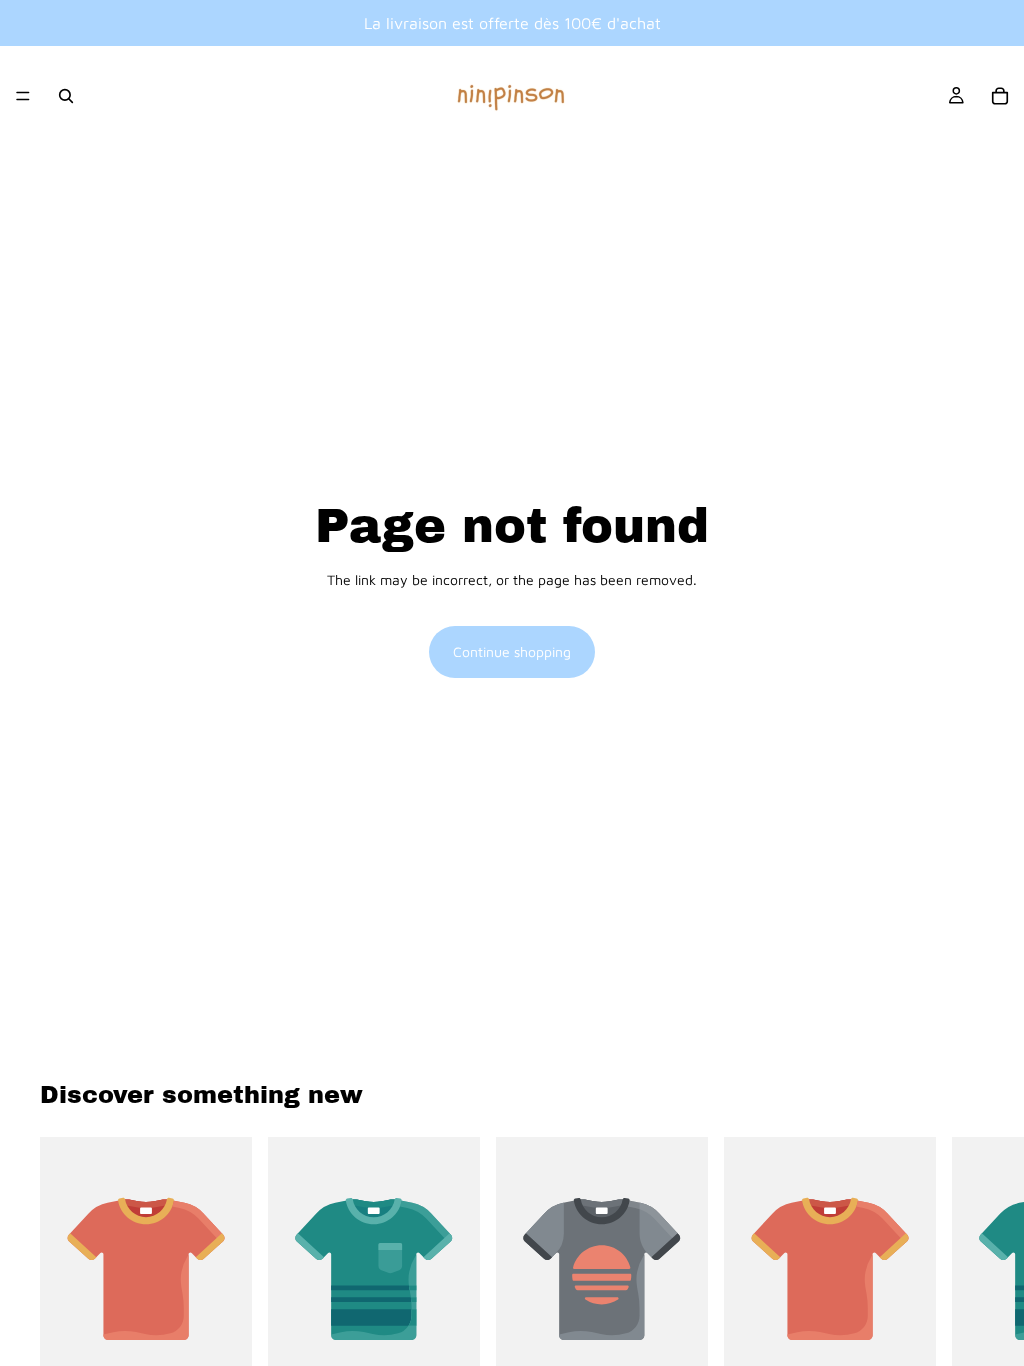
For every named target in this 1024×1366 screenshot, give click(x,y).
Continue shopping (512, 651)
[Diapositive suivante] (962, 1288)
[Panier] (1000, 96)
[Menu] (23, 96)
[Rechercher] (66, 96)
